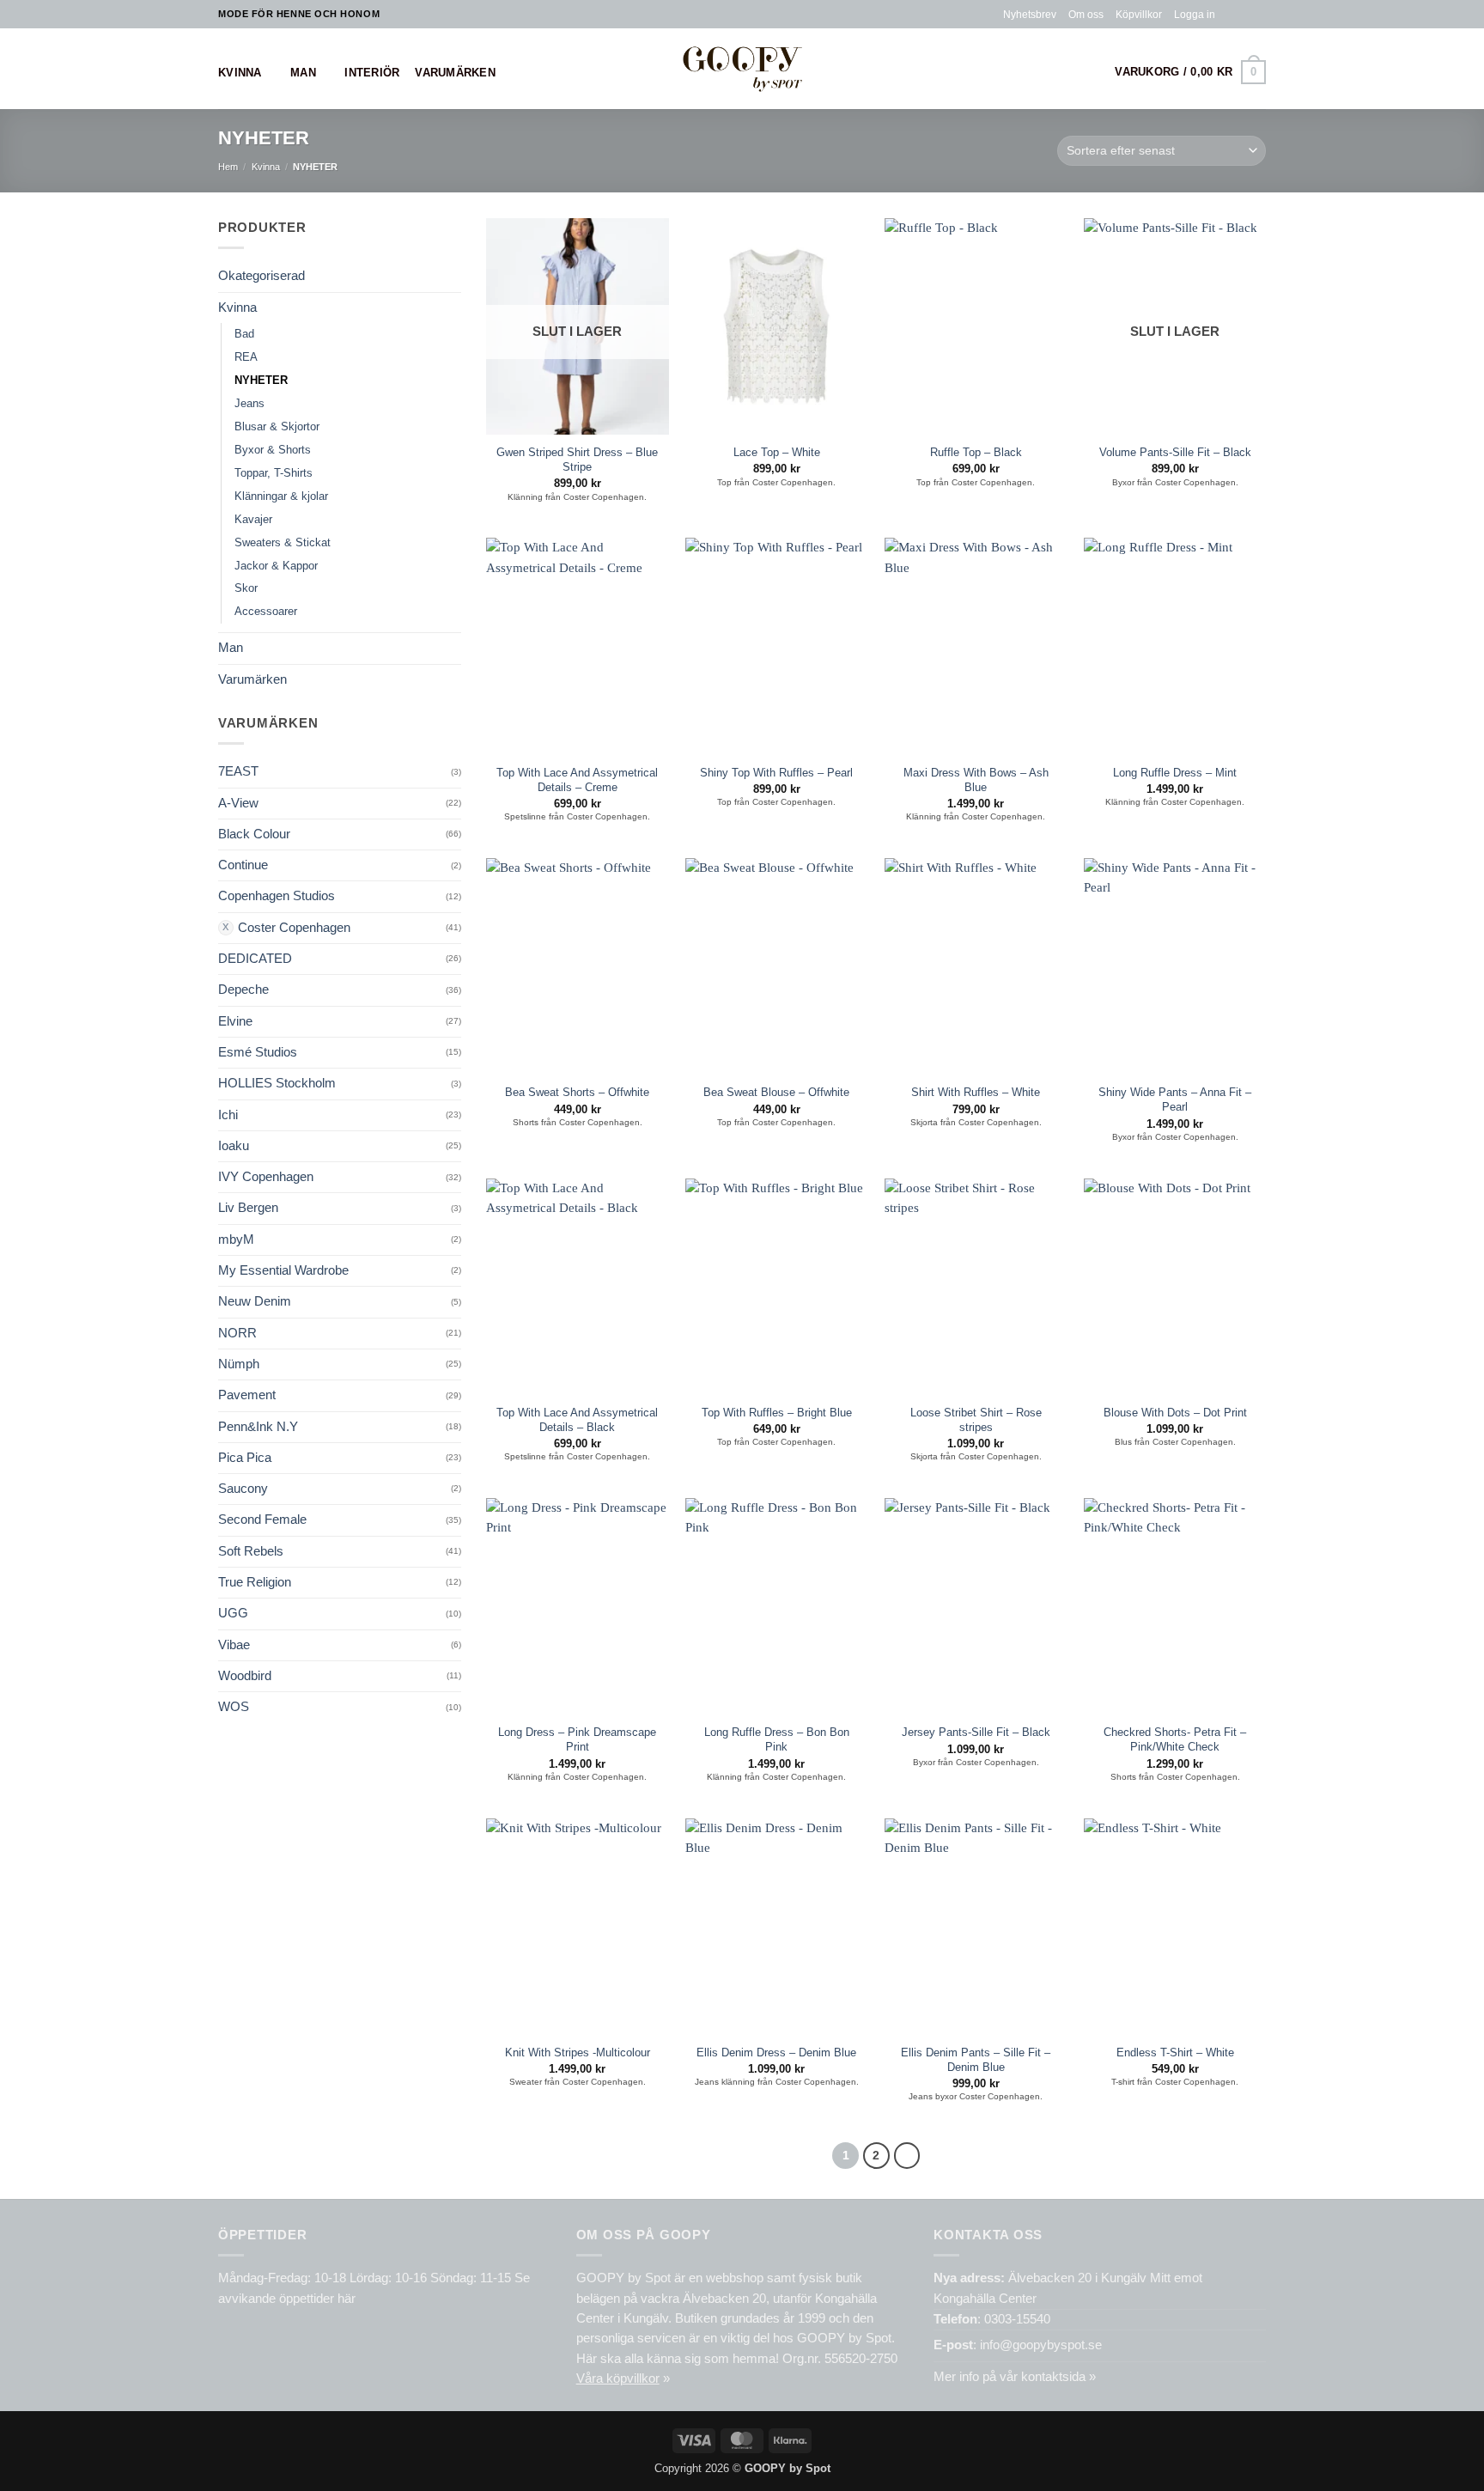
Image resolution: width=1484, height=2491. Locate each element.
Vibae (234, 1645)
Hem (228, 167)
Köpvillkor (1139, 14)
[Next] (907, 2156)
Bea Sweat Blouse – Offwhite (776, 1092)
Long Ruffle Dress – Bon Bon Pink (777, 1739)
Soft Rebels (251, 1551)
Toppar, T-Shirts (274, 473)
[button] (1195, 15)
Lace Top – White (777, 452)
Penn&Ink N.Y (258, 1427)
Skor (246, 588)
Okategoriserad (262, 276)
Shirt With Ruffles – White (976, 1092)
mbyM (236, 1239)
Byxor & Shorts (273, 450)
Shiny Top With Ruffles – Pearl (776, 773)
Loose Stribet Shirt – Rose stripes (976, 1420)
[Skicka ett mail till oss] (1259, 14)
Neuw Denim (255, 1301)
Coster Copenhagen (294, 928)
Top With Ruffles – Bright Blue (777, 1413)
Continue (243, 865)
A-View (238, 803)
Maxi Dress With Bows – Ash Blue (976, 780)
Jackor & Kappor (276, 566)
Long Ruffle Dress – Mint (1175, 773)
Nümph (239, 1364)
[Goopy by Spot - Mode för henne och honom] (742, 68)
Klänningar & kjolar (281, 496)
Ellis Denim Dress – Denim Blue (776, 2052)
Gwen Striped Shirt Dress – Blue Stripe (577, 460)
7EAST (238, 771)
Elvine (235, 1021)
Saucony (243, 1489)
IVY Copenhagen (266, 1177)
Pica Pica (245, 1458)
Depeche (243, 990)
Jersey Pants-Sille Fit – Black (976, 1732)
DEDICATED (255, 959)
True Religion (255, 1582)
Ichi (228, 1115)
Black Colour (254, 834)
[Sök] (1093, 73)
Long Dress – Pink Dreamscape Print (577, 1739)
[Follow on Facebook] (1229, 14)
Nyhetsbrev (1030, 14)
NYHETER (261, 380)
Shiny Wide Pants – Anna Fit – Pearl (1175, 1099)
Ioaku (234, 1146)
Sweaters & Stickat (283, 542)
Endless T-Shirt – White (1175, 2052)
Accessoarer (266, 611)
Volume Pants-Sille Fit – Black (1175, 452)
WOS (234, 1707)
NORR (237, 1333)
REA (246, 357)
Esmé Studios (258, 1052)
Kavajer (253, 519)
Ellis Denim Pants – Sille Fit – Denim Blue (976, 2060)
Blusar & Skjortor (277, 426)
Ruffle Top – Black (976, 452)
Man (303, 73)
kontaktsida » (1058, 2377)
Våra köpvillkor (618, 2378)
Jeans (249, 403)
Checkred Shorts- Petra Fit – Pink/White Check (1175, 1739)
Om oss (1086, 14)
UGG (233, 1613)
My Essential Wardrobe (283, 1270)
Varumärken (455, 73)
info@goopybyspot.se (1041, 2345)
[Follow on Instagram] (1243, 14)
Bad (244, 334)
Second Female (262, 1520)
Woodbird (245, 1676)
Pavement (247, 1395)
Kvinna (240, 73)
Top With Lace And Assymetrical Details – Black (577, 1420)
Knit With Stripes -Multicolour (578, 2052)
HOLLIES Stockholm (277, 1083)
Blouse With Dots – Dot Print (1175, 1413)
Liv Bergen (248, 1208)
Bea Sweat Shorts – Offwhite (577, 1092)
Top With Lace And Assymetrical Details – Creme (577, 780)
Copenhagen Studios (277, 896)
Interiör (372, 73)
